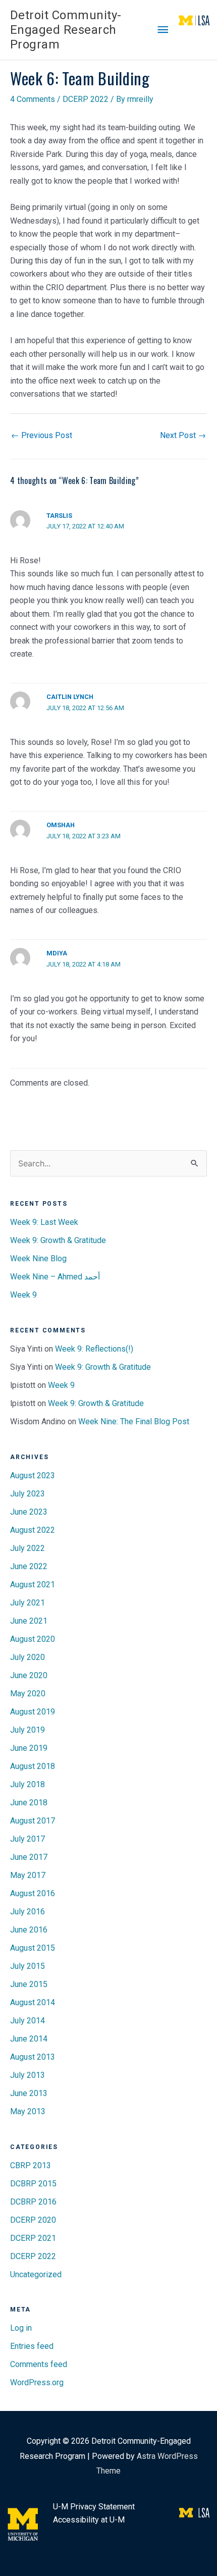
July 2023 (28, 1494)
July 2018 (28, 1784)
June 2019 (29, 1748)
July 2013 (28, 2075)
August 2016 (33, 1893)
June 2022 (29, 1566)
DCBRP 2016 (33, 2202)
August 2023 (33, 1475)
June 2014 (29, 2039)
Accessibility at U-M (89, 2520)
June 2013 (29, 2093)
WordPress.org (37, 2382)
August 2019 (33, 1712)
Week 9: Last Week (44, 1222)
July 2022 (28, 1548)
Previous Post (42, 435)
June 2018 (29, 1803)
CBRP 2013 (31, 2165)
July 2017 (28, 1839)
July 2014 (28, 2021)
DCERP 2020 (33, 2220)
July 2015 (28, 1966)
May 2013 (28, 2111)
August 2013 (33, 2057)
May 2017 (28, 1875)
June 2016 (29, 1930)
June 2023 (29, 1512)
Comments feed (39, 2364)
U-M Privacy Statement (94, 2507)
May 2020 (28, 1694)
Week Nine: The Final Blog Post (134, 1421)
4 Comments (33, 99)
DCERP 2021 (33, 2238)
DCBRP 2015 (33, 2184)
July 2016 (28, 1912)
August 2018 (33, 1766)
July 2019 (28, 1730)
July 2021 (28, 1603)
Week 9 (23, 1295)
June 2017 (29, 1857)
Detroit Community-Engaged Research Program (66, 30)
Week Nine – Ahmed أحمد (55, 1277)
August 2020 (33, 1639)
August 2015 (33, 1948)
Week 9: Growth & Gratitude (58, 1240)
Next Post (183, 435)
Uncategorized (36, 2274)
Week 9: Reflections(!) (94, 1349)
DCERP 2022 (86, 99)
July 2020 (28, 1657)
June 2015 (29, 1984)
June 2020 (29, 1675)
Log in (21, 2328)
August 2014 (33, 2002)
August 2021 (33, 1585)
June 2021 (29, 1621)
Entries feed (32, 2346)
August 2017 (33, 1821)
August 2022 (33, 1530)
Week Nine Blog (38, 1258)
